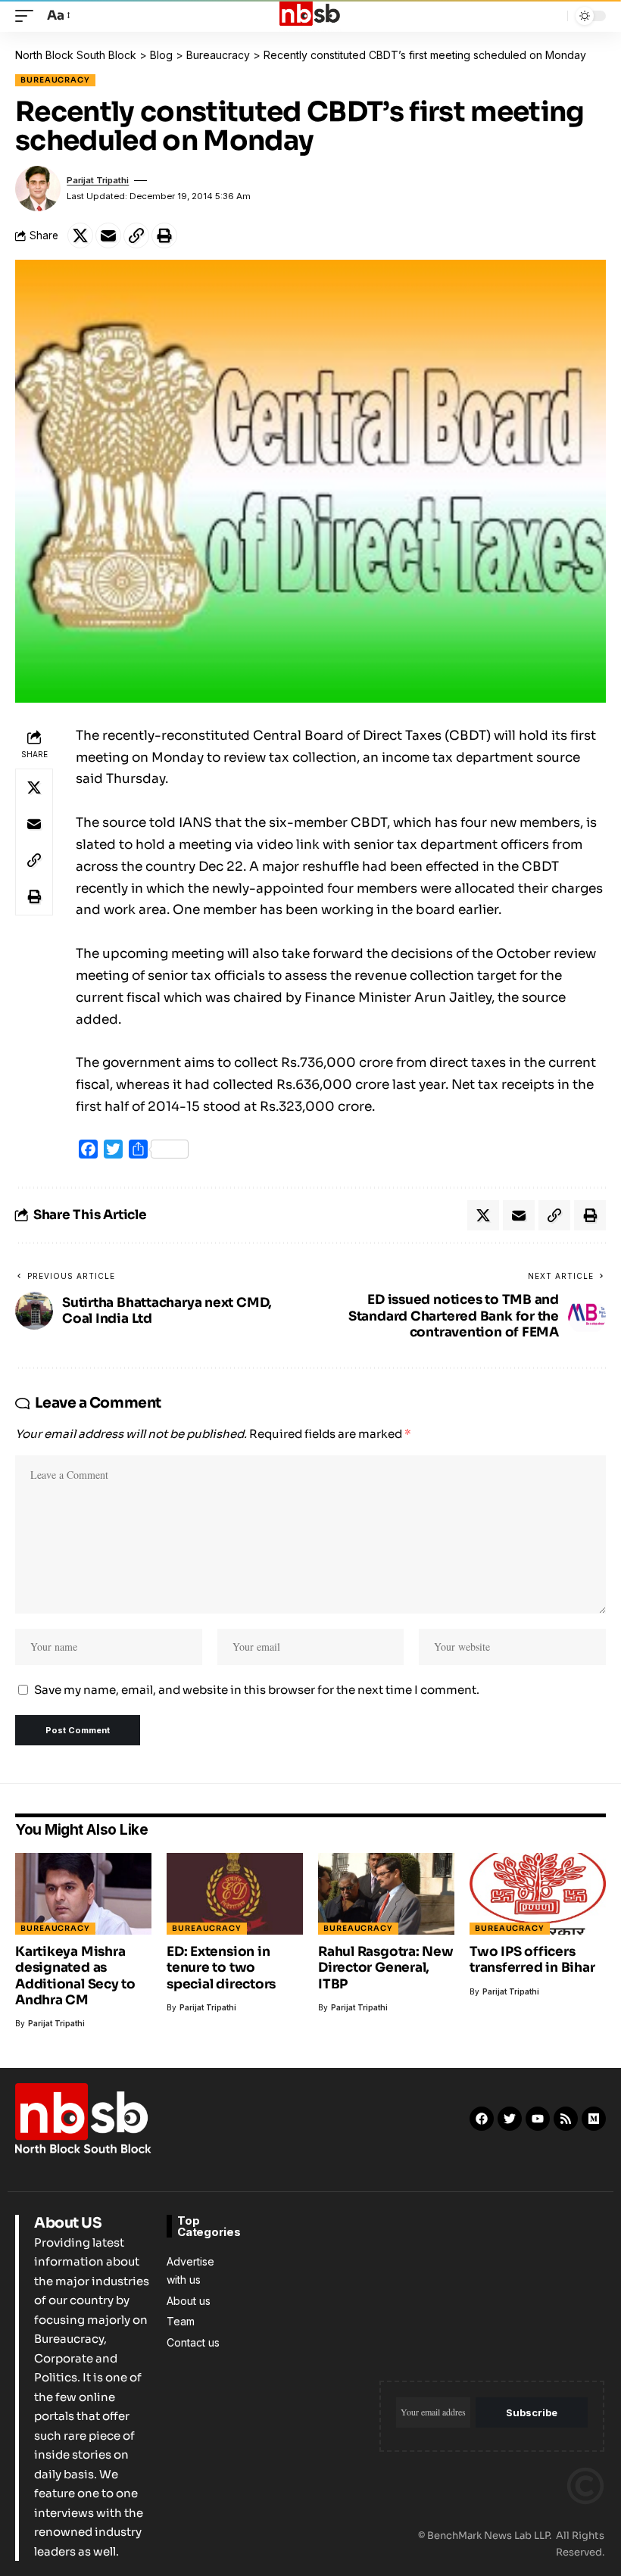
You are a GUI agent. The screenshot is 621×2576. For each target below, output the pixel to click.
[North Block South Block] (310, 16)
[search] (552, 16)
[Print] (164, 235)
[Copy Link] (136, 235)
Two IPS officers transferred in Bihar (532, 1960)
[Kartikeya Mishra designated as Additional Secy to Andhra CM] (83, 1894)
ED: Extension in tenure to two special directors (221, 1968)
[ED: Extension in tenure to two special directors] (235, 1894)
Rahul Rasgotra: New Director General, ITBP (386, 1968)
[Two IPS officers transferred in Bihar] (538, 1894)
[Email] (108, 235)
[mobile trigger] (28, 16)
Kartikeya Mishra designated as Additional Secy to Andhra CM (75, 1976)
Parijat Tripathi (98, 180)
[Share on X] (80, 235)
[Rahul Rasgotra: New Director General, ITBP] (386, 1894)
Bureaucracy (55, 80)
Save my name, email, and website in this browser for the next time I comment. (257, 1690)
